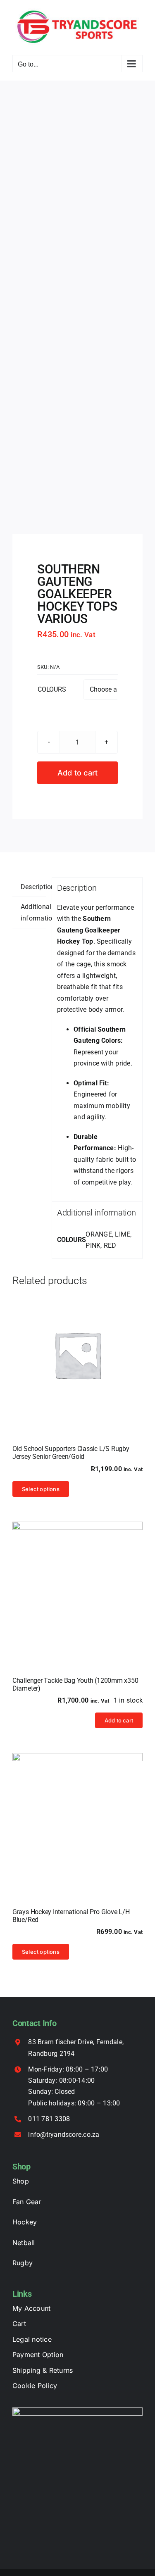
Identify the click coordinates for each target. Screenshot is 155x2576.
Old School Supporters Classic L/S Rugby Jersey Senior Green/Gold (71, 1453)
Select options (41, 1489)
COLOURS (52, 689)
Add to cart (78, 773)
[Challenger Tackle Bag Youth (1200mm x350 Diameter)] (77, 1587)
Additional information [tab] (33, 912)
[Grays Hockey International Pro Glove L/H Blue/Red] (77, 1818)
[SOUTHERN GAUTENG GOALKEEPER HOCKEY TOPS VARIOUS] (77, 308)
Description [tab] (33, 887)
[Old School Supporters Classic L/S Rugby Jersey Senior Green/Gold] (77, 1355)
